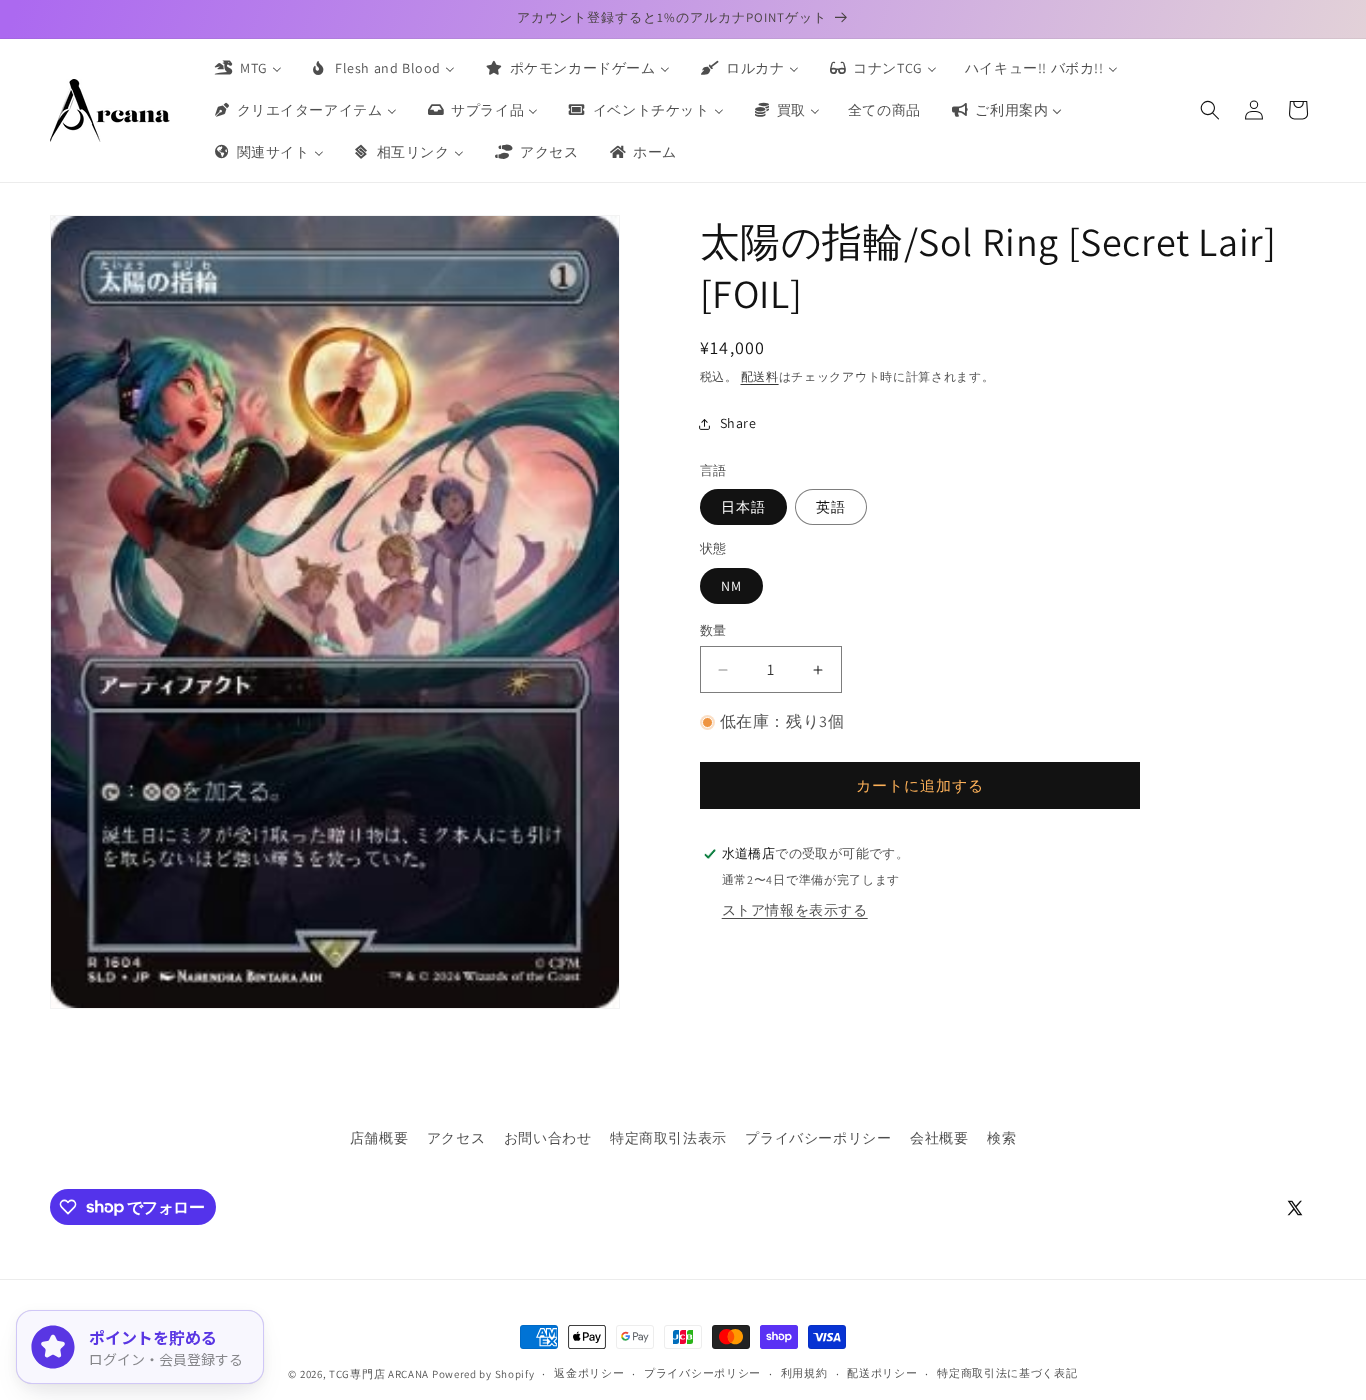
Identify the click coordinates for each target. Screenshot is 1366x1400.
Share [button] (738, 423)
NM (731, 586)
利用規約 (804, 1373)
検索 (1001, 1138)
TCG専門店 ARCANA (379, 1374)
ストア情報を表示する (795, 910)
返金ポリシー (589, 1373)
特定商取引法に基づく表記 (1007, 1373)
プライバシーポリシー (818, 1138)
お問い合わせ (548, 1138)
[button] (1210, 110)
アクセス (456, 1138)
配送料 (760, 376)
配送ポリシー (882, 1373)
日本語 (743, 507)
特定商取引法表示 (668, 1138)
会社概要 (939, 1138)
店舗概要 (379, 1138)
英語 (831, 507)
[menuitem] (247, 68)
